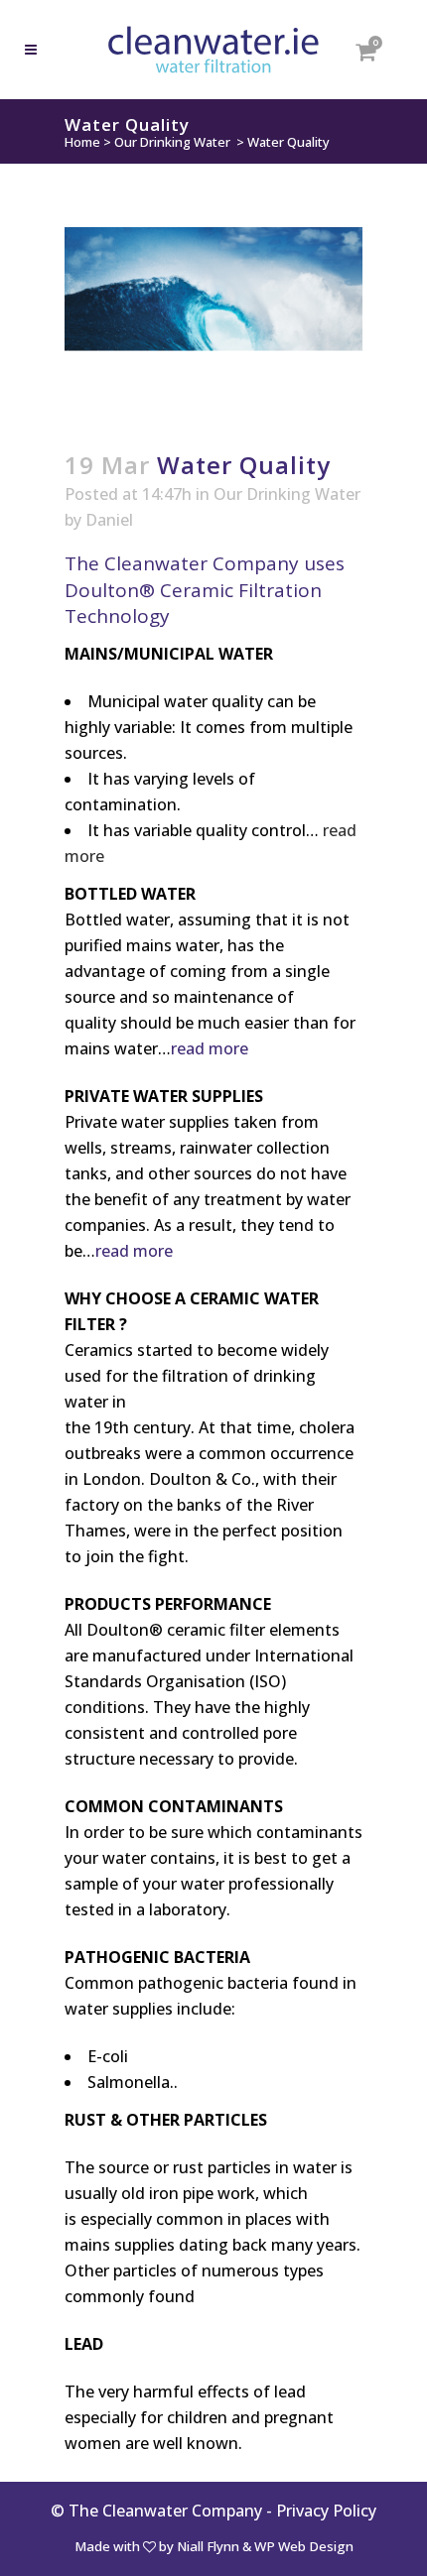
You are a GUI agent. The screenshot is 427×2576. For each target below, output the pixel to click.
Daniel (109, 520)
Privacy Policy (326, 2511)
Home (82, 142)
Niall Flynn (208, 2546)
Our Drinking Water (172, 142)
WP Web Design (304, 2546)
